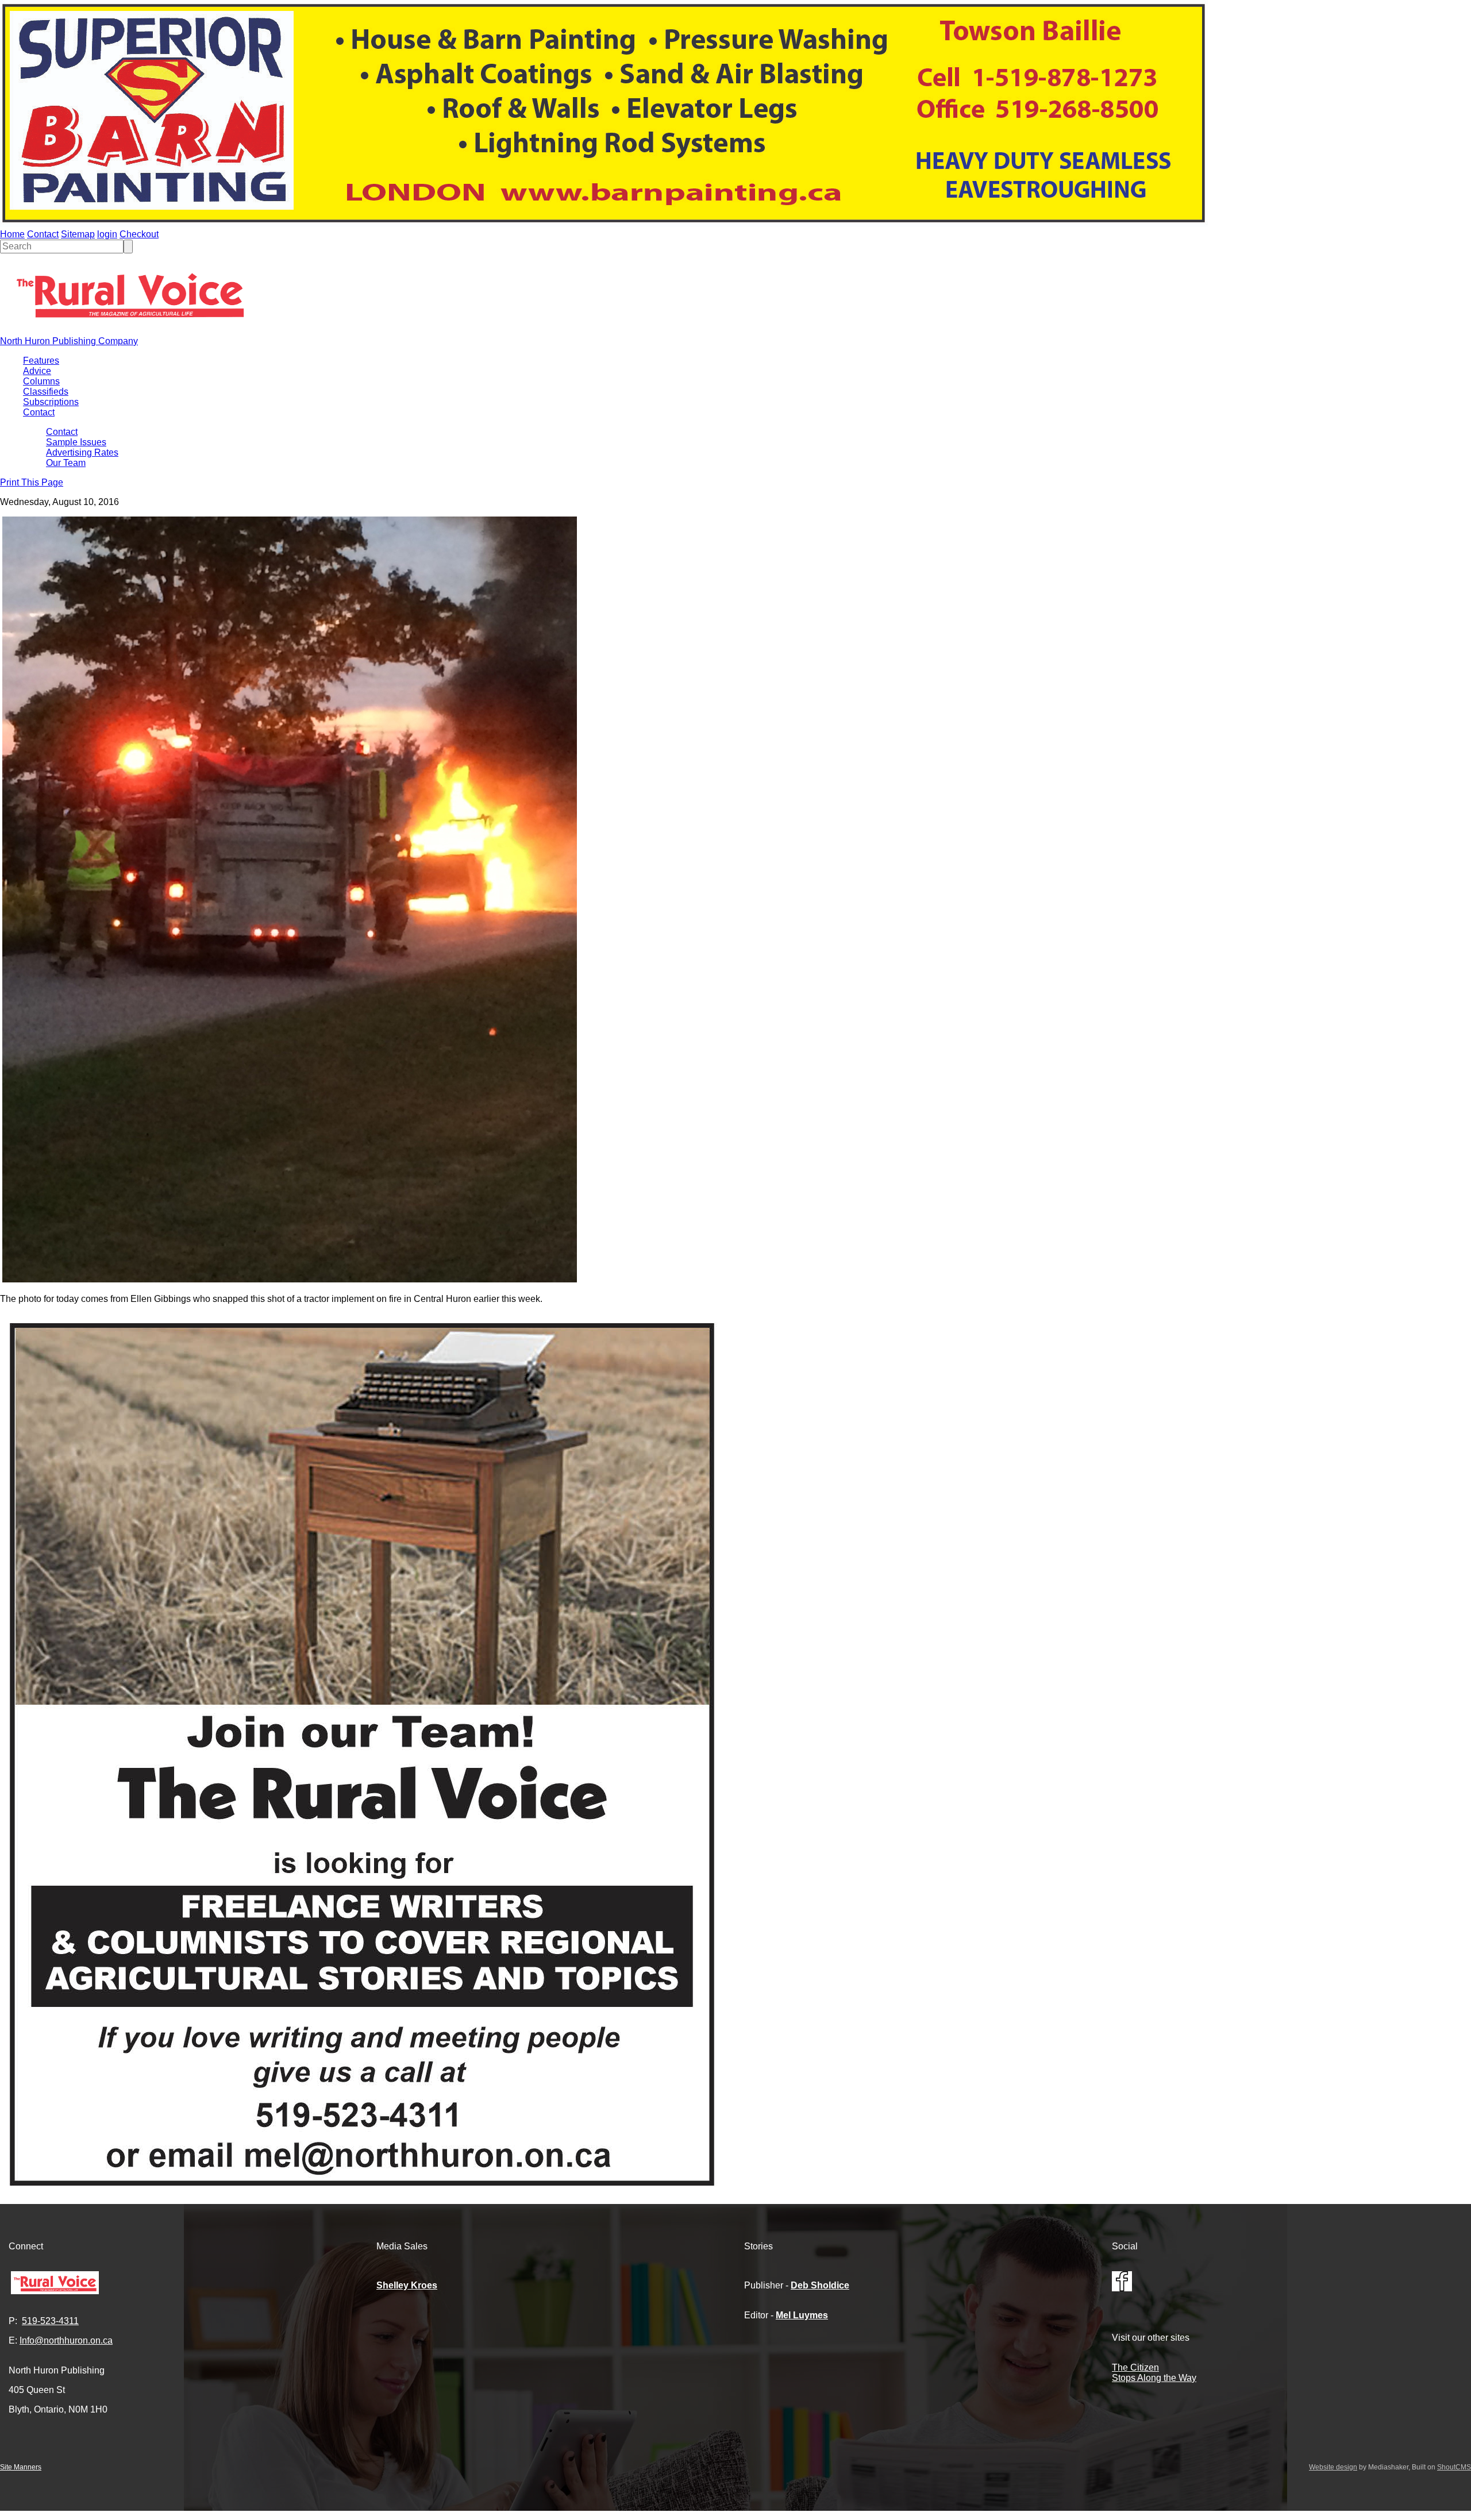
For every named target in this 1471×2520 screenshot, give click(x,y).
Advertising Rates (82, 452)
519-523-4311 (50, 2321)
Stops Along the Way (1154, 2378)
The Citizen (1135, 2367)
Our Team (66, 463)
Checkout (139, 234)
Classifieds (46, 392)
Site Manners (21, 2467)
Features (41, 361)
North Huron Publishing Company (69, 341)
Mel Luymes (802, 2315)
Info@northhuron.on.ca (66, 2340)
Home (12, 234)
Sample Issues (76, 442)
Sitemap (78, 234)
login (107, 234)
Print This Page (32, 482)
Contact (43, 234)
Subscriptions (51, 402)
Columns (41, 381)
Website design (1333, 2467)
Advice (37, 371)
